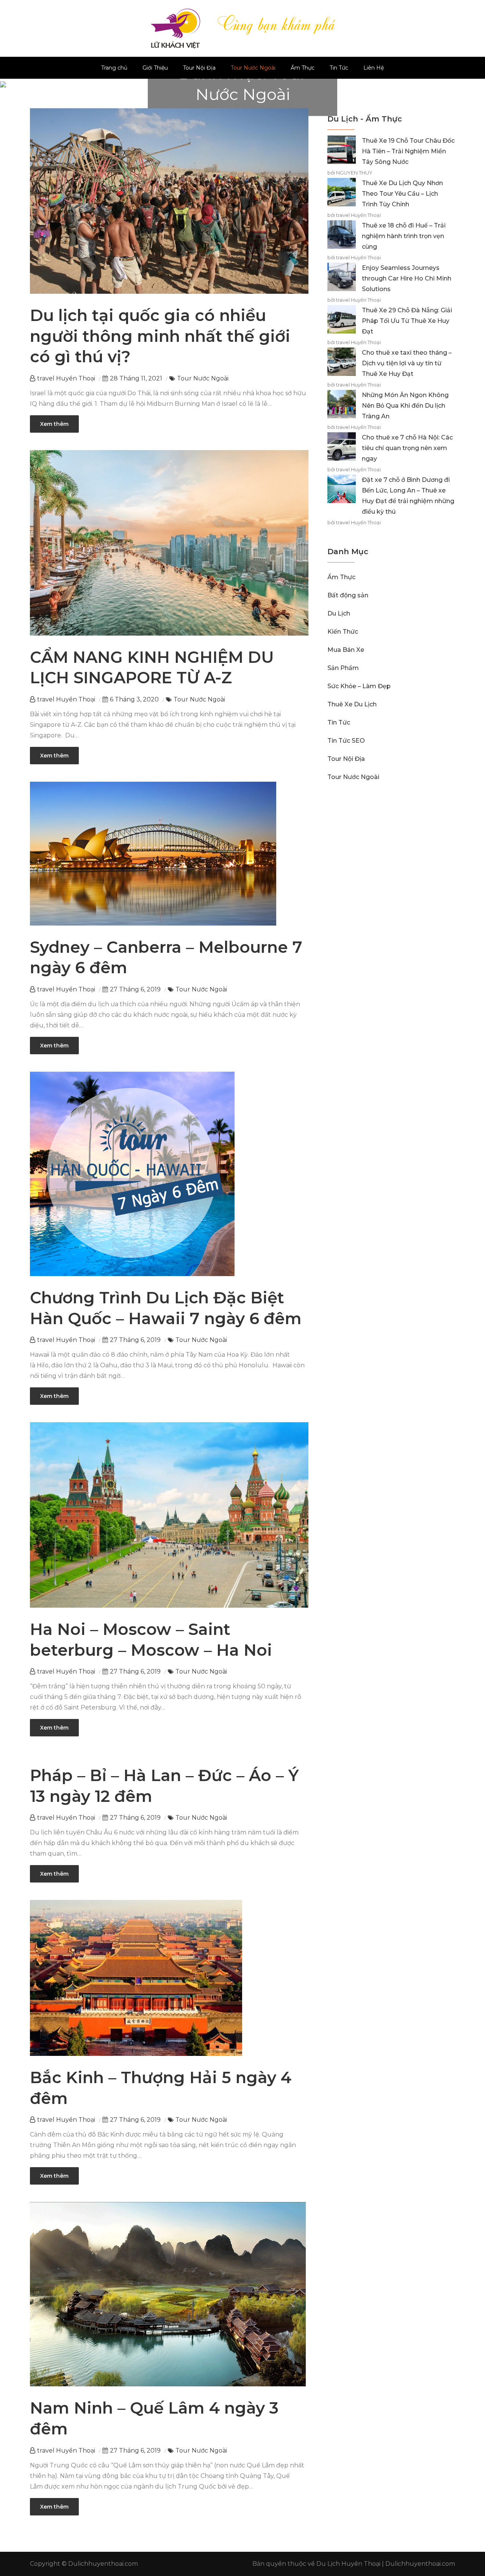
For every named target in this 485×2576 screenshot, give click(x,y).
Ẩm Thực (303, 68)
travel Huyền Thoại (66, 378)
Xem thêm (54, 424)
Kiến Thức (343, 632)
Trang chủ (114, 68)
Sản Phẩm (343, 668)
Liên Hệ (374, 68)
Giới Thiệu (155, 68)
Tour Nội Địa (199, 68)
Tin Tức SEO (346, 741)
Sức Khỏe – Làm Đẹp (359, 686)
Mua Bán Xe (346, 650)
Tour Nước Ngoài (253, 68)
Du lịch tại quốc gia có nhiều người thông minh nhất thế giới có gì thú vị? (160, 336)
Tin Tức (339, 68)
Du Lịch (339, 613)
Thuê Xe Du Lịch (352, 704)
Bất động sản (348, 595)
